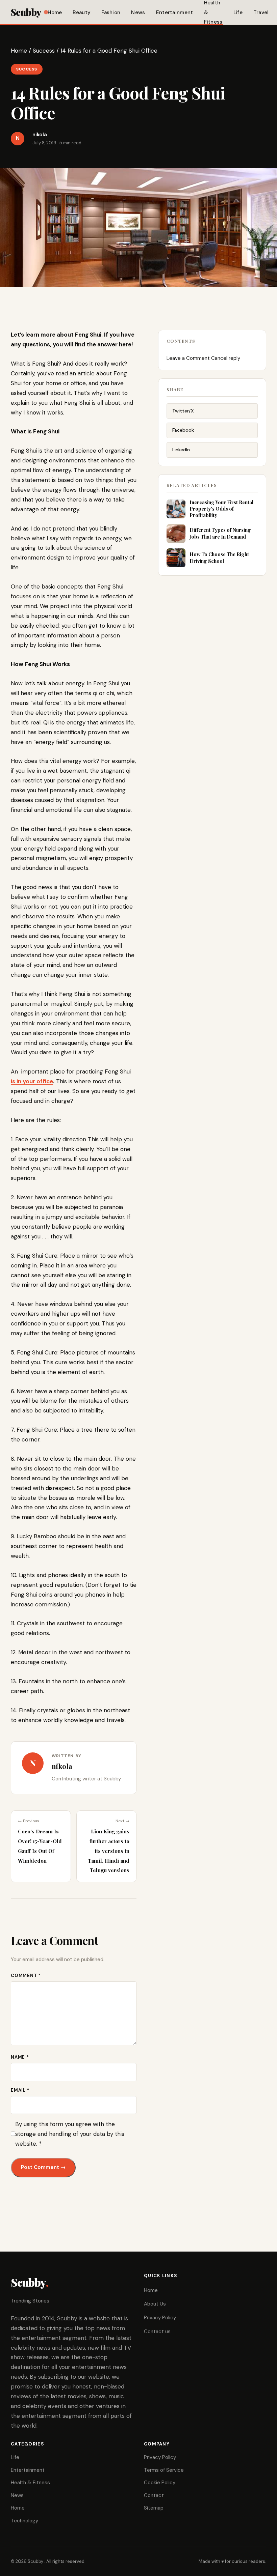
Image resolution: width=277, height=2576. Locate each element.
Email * (20, 2090)
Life (238, 12)
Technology (24, 2521)
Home (55, 12)
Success (44, 51)
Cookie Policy (160, 2483)
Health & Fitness (30, 2483)
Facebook (183, 430)
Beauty (82, 12)
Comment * (26, 1976)
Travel (261, 12)
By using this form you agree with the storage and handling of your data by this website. (70, 2134)
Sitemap (154, 2508)
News (138, 12)
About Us (155, 2304)
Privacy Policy (160, 2318)
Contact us (157, 2331)
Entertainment (175, 12)
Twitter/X (183, 411)
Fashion (111, 12)
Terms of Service (164, 2470)
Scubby (26, 12)
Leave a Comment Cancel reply (203, 358)
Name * (20, 2057)
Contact (154, 2495)
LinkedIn (181, 450)
